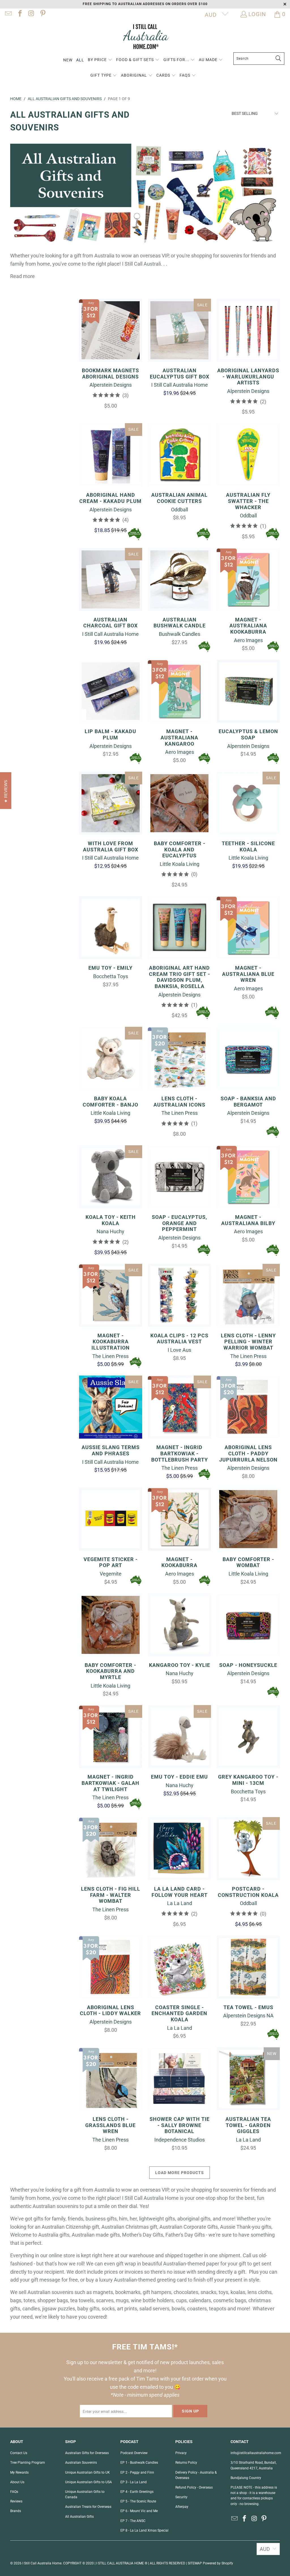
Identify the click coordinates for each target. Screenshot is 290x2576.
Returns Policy (186, 2463)
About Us (17, 2482)
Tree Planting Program (28, 2463)
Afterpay (182, 2507)
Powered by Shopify (218, 2563)
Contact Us (19, 2453)
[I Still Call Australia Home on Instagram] (31, 14)
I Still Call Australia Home (42, 2563)
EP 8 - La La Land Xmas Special (144, 2530)
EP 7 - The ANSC (133, 2521)
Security (181, 2497)
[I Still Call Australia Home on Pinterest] (42, 14)
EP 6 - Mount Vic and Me (139, 2511)
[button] (100, 60)
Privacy (181, 2453)
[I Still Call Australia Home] (145, 37)
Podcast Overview (134, 2453)
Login (257, 14)
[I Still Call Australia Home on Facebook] (19, 14)
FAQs (14, 2492)
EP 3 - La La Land (134, 2482)
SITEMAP (195, 2563)
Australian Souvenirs (81, 2463)
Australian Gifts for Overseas (87, 2453)
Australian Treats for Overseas (88, 2507)
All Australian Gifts (79, 2517)
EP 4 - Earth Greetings (137, 2492)
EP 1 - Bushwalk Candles (139, 2463)
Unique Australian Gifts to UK (88, 2472)
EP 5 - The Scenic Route (138, 2501)
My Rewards (19, 2472)
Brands (16, 2511)
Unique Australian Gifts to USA (89, 2482)
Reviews (16, 2501)
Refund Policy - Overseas (194, 2487)
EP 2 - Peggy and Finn (137, 2472)
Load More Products (180, 2173)
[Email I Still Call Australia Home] (8, 14)
